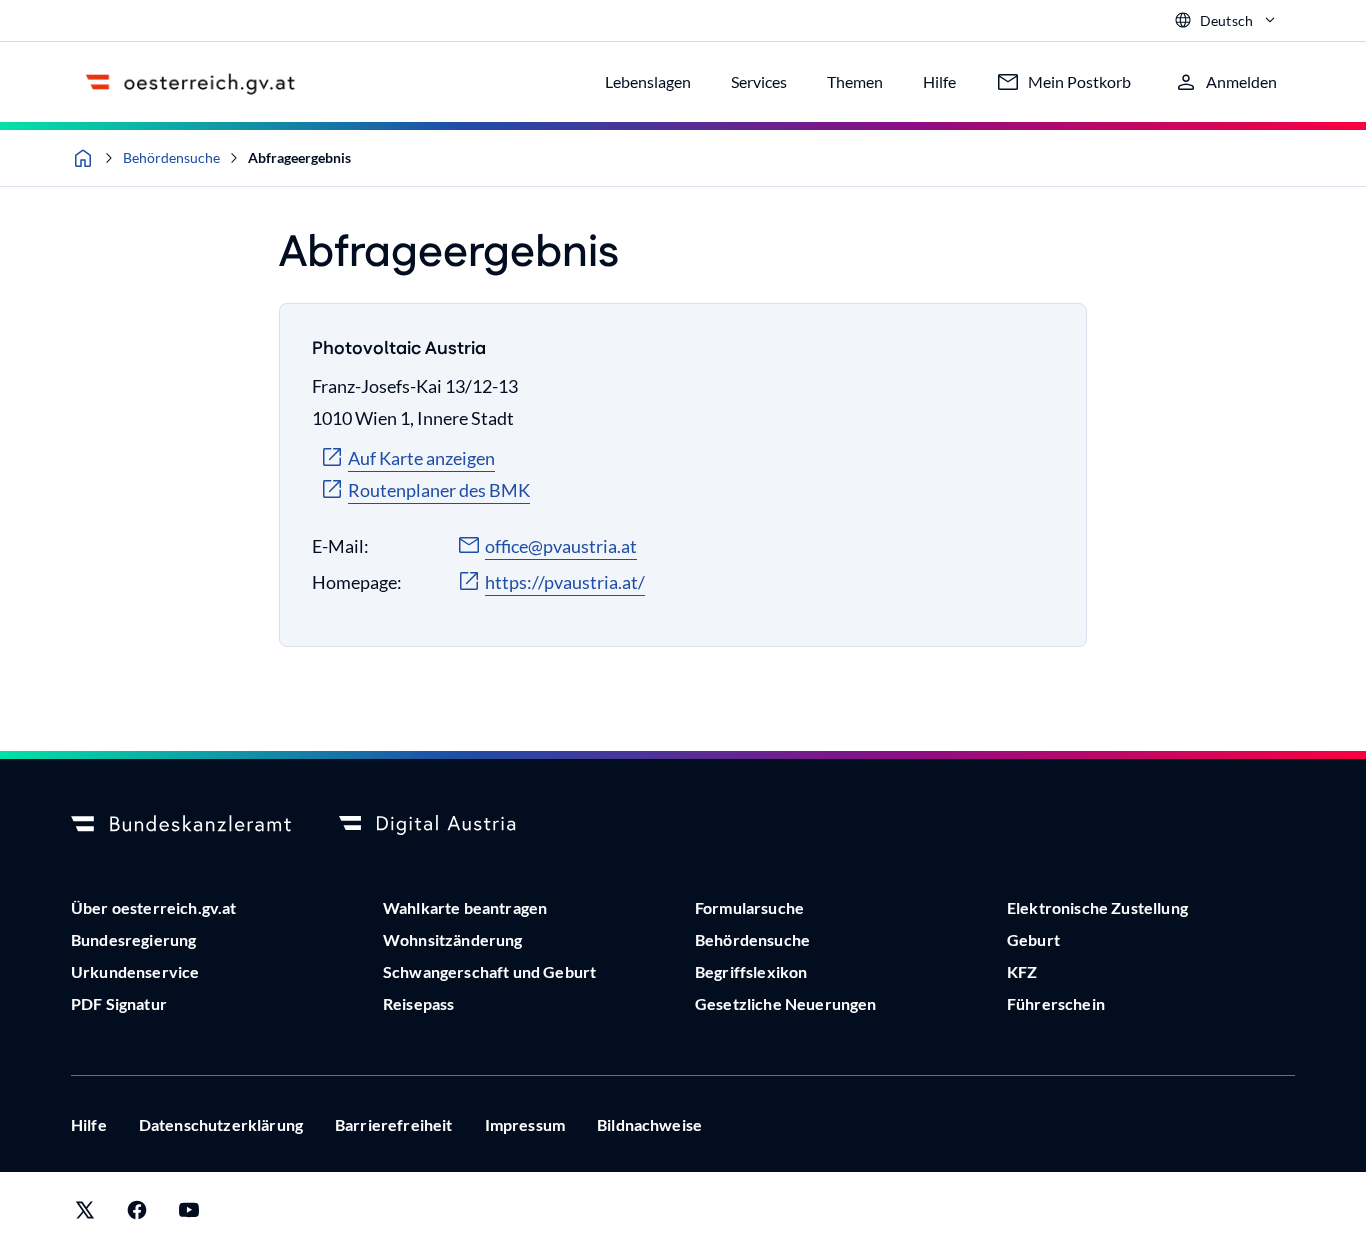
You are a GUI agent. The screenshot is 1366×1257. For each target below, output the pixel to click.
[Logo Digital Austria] (449, 825)
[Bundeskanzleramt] (181, 825)
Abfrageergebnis (299, 157)
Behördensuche (171, 157)
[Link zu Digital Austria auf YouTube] (189, 1214)
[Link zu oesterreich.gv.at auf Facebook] (137, 1214)
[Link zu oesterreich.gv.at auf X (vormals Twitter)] (85, 1214)
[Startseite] (83, 158)
